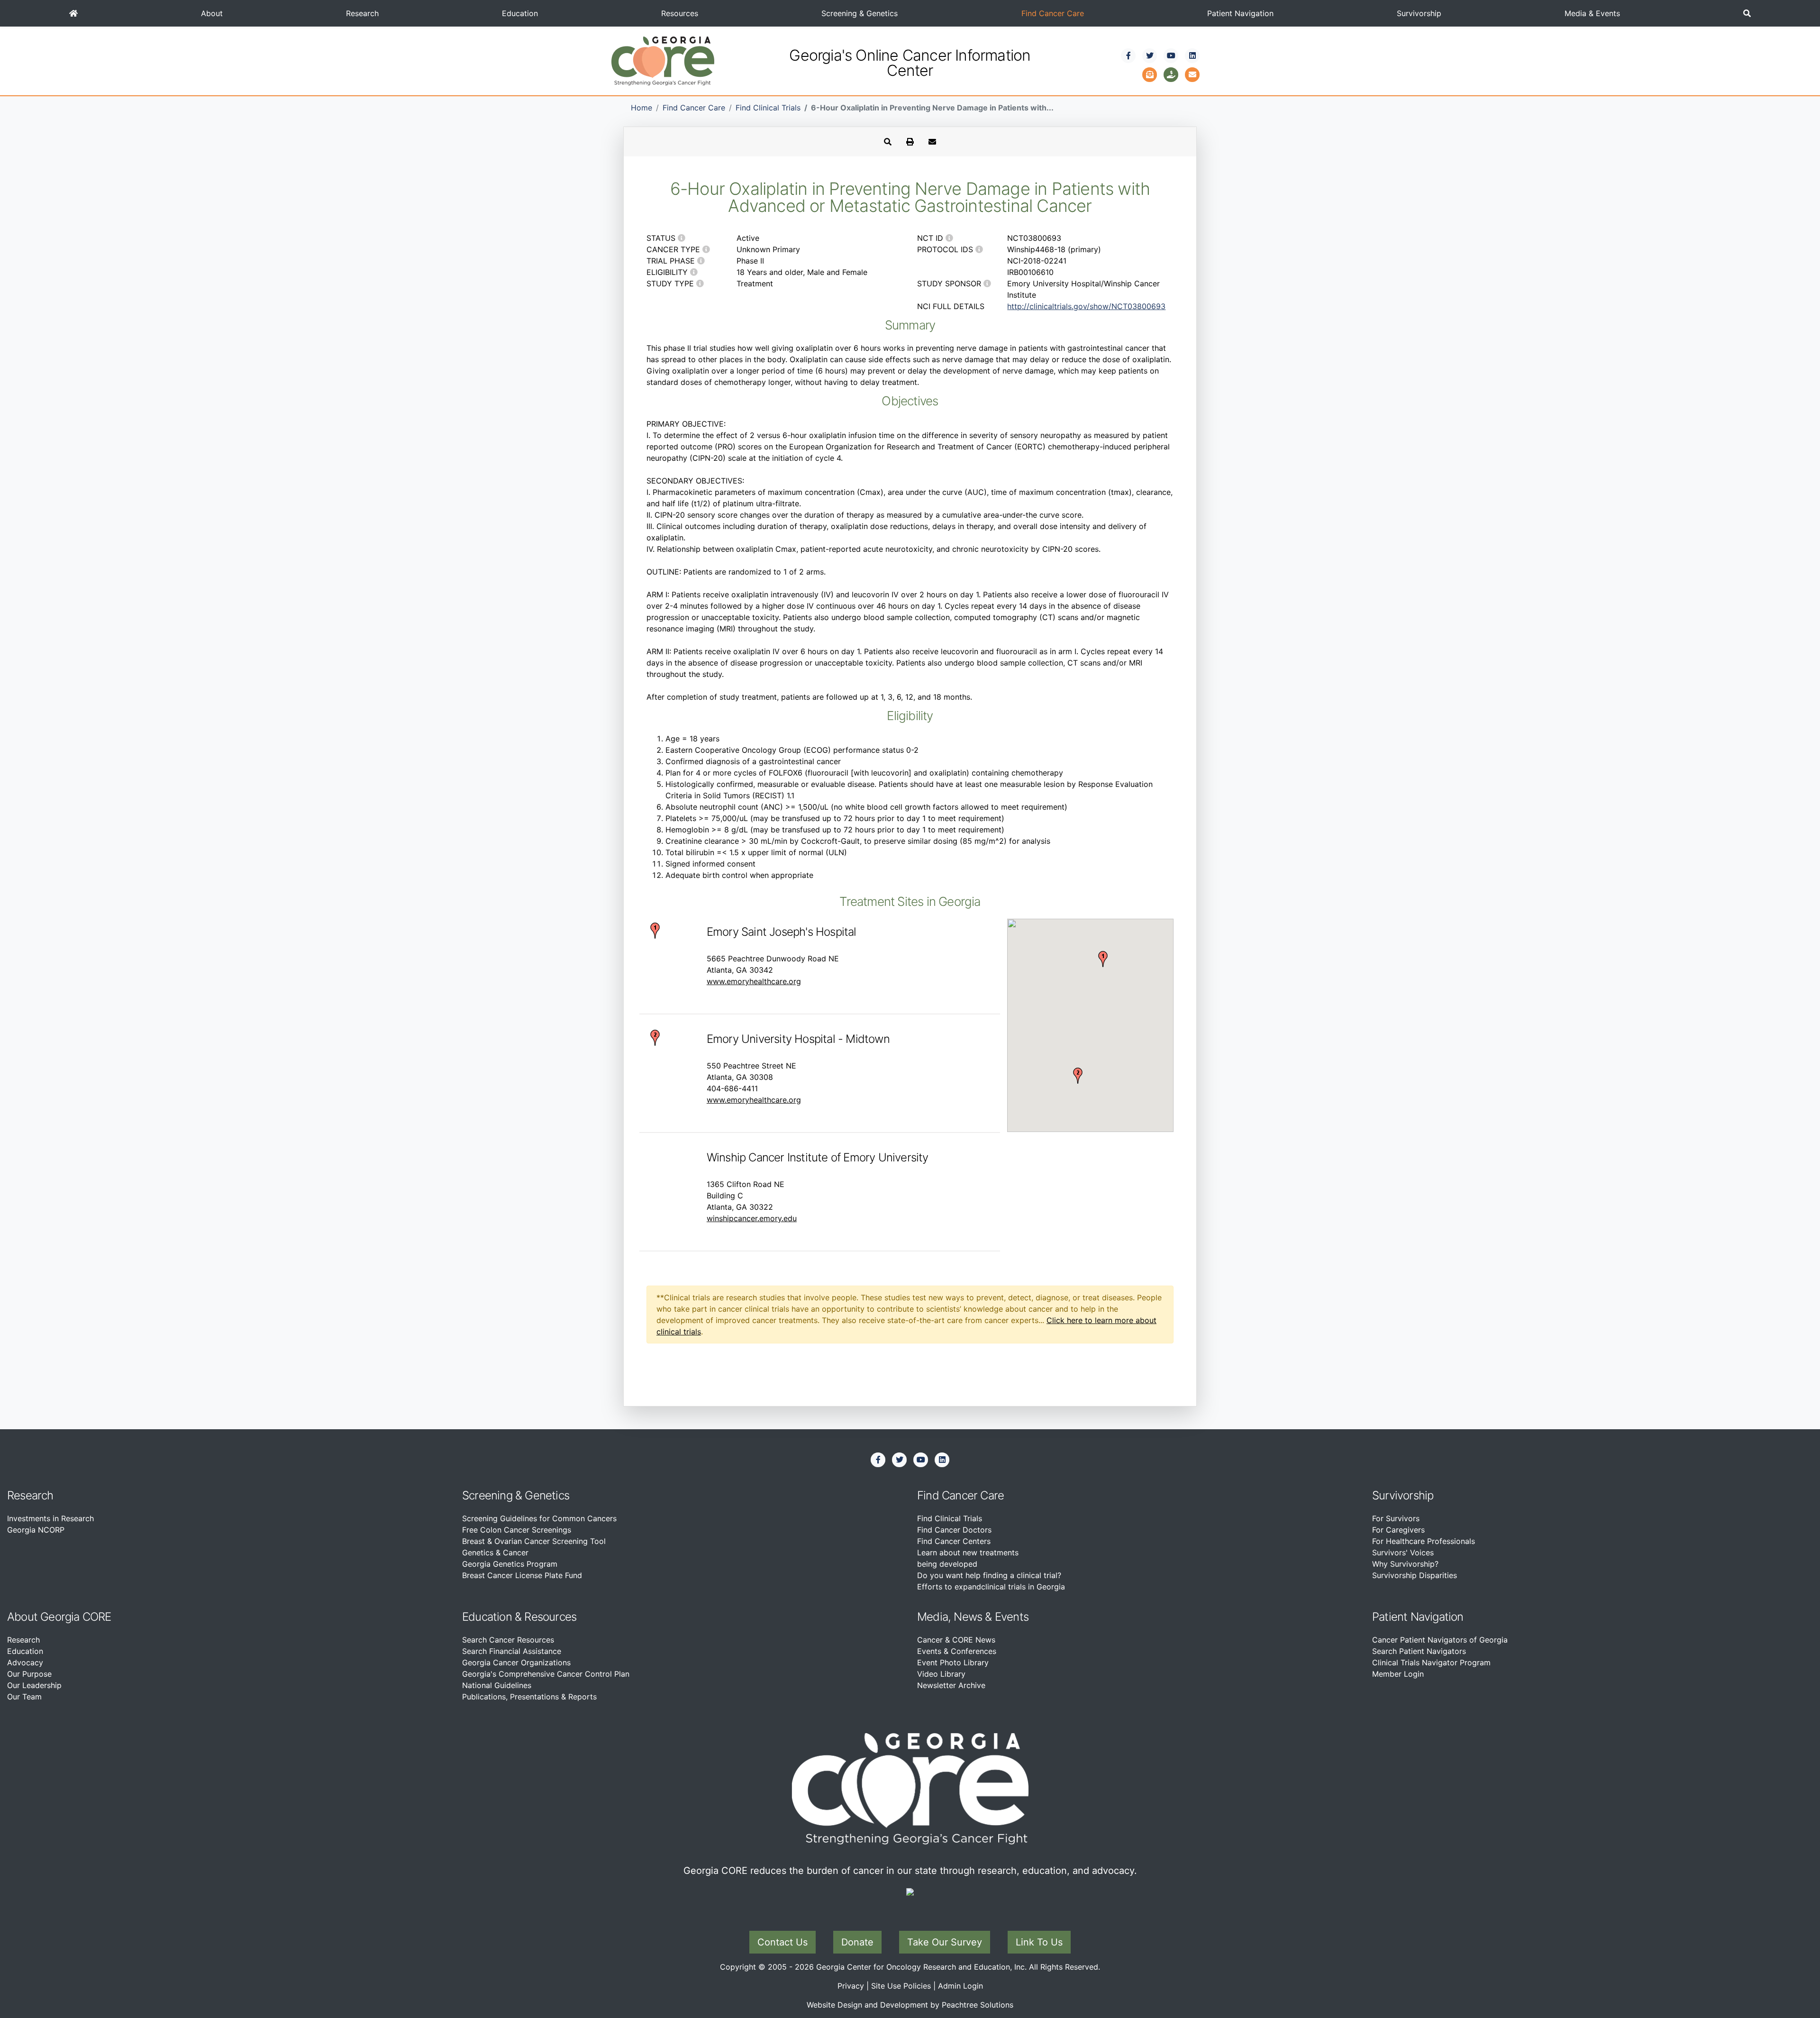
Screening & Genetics (860, 13)
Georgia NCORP (36, 1530)
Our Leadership (34, 1685)
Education (520, 13)
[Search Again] (888, 142)
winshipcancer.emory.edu (752, 1218)
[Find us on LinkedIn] (1192, 55)
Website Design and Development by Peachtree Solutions (910, 2005)
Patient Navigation (1240, 13)
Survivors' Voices (1403, 1552)
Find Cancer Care (1053, 13)
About (212, 13)
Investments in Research (50, 1518)
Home (642, 108)
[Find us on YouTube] (1171, 55)
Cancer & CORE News (956, 1640)
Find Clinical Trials (768, 108)
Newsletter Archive (951, 1685)
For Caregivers (1398, 1530)
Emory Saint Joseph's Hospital (782, 932)
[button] (1747, 13)
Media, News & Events (973, 1617)
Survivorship (1419, 13)
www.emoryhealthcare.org (754, 981)
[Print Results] (910, 142)
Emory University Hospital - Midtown (798, 1039)
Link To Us (1039, 1942)
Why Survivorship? (1405, 1564)
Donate (857, 1942)
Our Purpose (29, 1674)
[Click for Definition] (682, 238)
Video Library (941, 1674)
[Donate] (1171, 73)
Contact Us (783, 1942)
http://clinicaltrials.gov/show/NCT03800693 (1086, 306)
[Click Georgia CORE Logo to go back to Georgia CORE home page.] (663, 60)
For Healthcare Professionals (1424, 1541)
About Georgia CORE (59, 1617)
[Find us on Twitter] (1150, 55)
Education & (492, 1617)
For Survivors (1396, 1518)
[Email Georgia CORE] (1192, 73)
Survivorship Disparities (1415, 1575)
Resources (680, 13)
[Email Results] (932, 142)
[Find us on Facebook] (1128, 55)
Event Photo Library (953, 1662)
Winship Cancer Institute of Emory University (818, 1157)
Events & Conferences (957, 1651)
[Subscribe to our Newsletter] (1150, 73)
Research (362, 13)
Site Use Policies (901, 1986)
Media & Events (1592, 13)
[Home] (73, 13)
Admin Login (960, 1986)
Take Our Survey (945, 1942)
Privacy (851, 1986)
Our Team (24, 1697)
